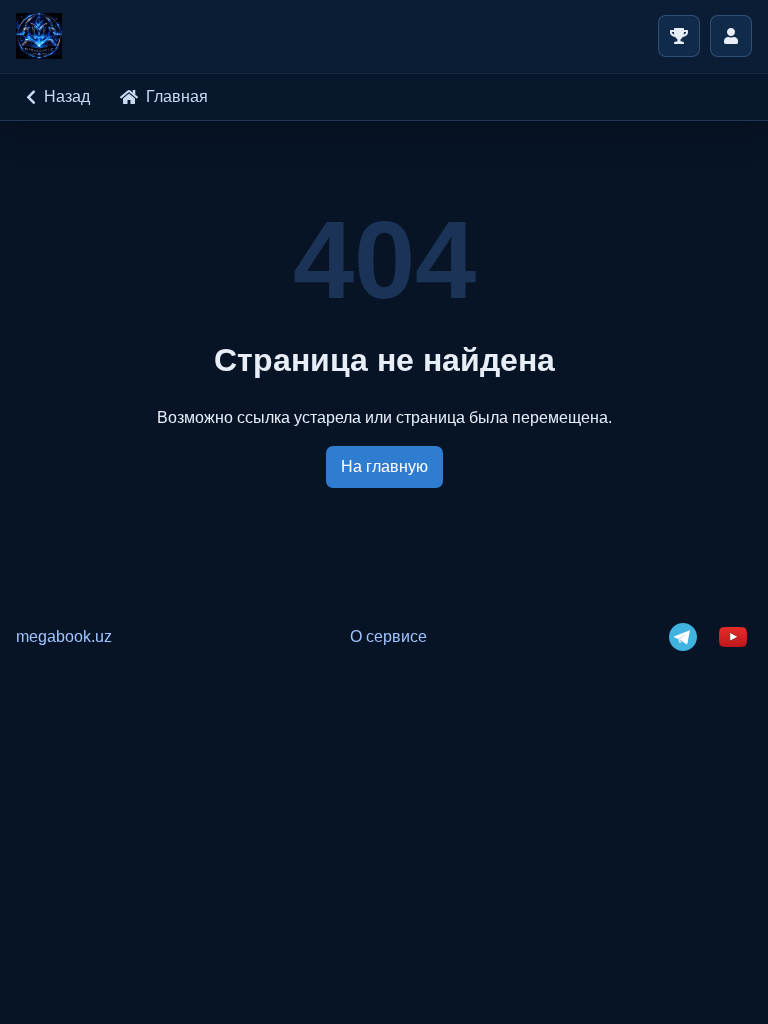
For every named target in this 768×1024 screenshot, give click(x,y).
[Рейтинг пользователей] (679, 36)
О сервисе (388, 636)
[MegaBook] (39, 36)
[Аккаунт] (731, 36)
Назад (67, 96)
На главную (384, 466)
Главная (177, 96)
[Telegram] (683, 637)
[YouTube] (733, 637)
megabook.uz (64, 636)
